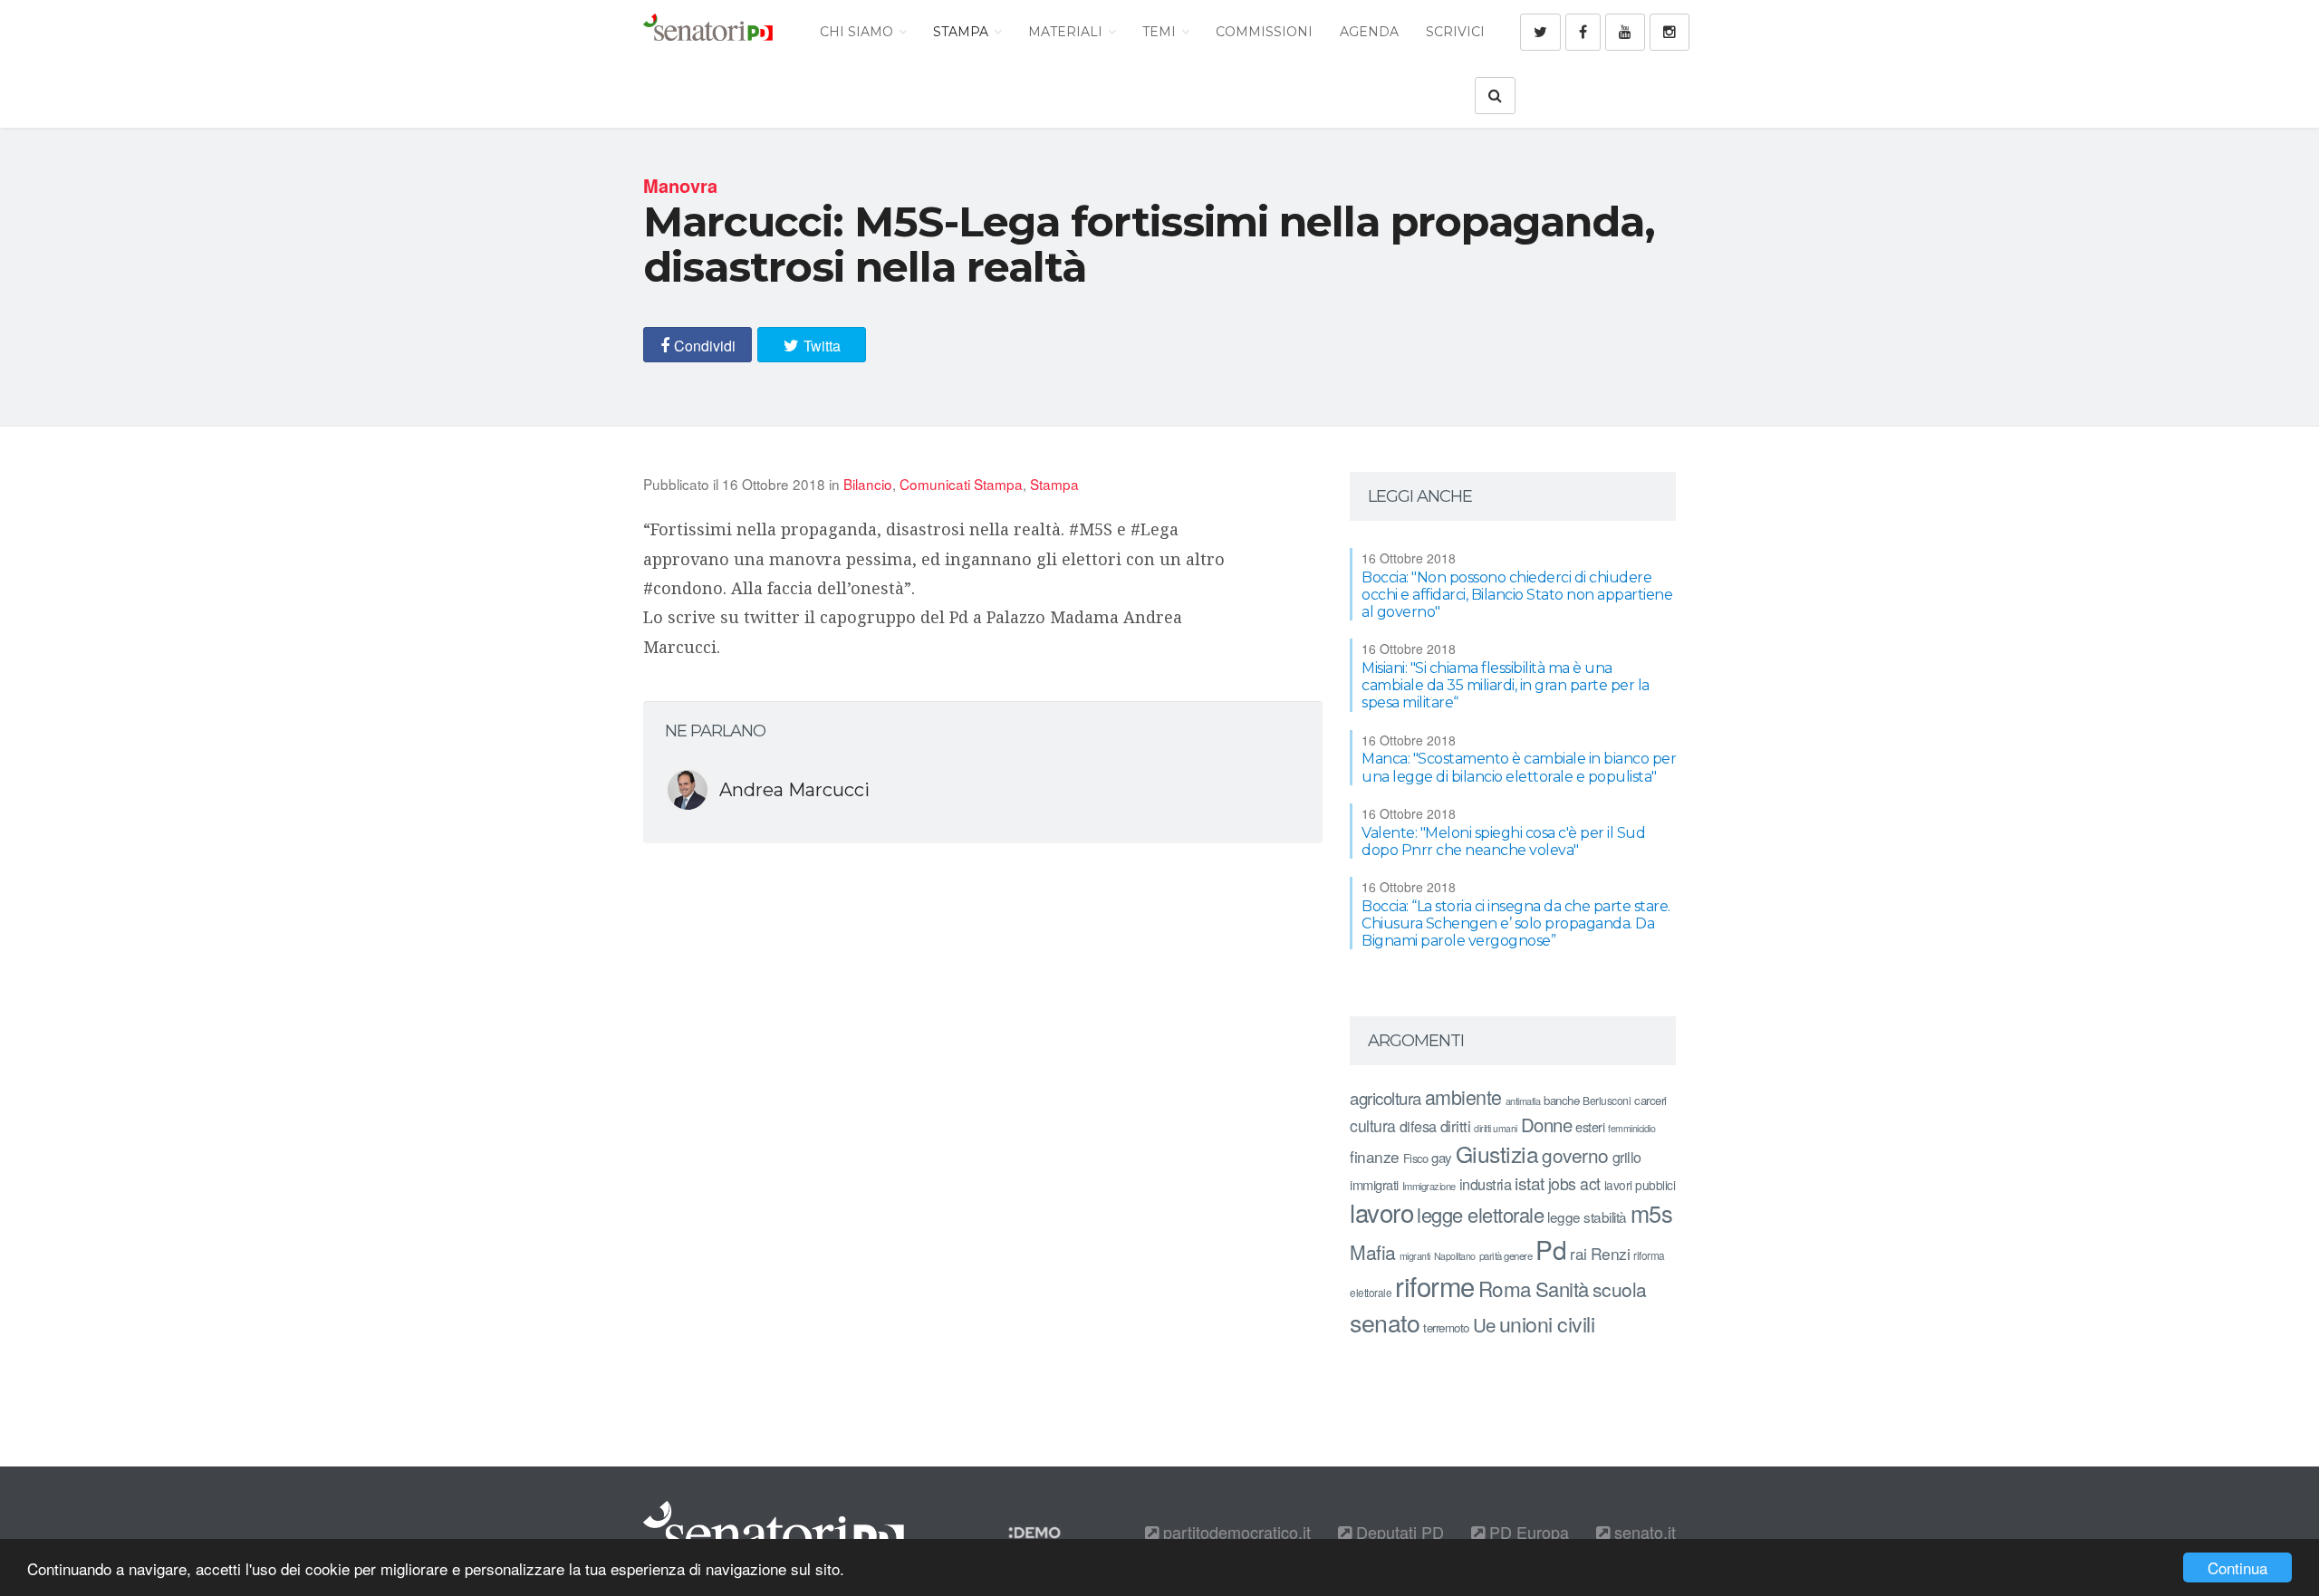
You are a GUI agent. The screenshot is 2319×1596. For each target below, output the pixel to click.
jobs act (1574, 1183)
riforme (1435, 1285)
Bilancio (868, 484)
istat (1530, 1183)
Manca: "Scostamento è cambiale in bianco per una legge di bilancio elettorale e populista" (1519, 767)
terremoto (1446, 1327)
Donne (1547, 1125)
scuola (1620, 1289)
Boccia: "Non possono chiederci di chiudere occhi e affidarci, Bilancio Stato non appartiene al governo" (1517, 595)
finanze (1375, 1156)
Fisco (1416, 1158)
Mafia (1373, 1252)
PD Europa (1527, 1532)
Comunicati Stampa (961, 484)
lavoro (1381, 1212)
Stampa (962, 32)
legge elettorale (1480, 1214)
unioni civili (1547, 1323)
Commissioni (1264, 32)
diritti (1456, 1126)
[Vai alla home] (708, 32)
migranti (1415, 1256)
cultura (1373, 1125)
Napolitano (1455, 1256)
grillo (1627, 1157)
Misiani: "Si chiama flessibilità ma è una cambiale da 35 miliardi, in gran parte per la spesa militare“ (1506, 685)
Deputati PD (1398, 1532)
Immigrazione (1429, 1186)
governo (1575, 1155)
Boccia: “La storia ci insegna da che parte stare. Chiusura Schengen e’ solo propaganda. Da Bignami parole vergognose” (1516, 923)
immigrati (1374, 1184)
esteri (1590, 1126)
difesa (1418, 1126)
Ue (1484, 1324)
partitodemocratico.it (1235, 1532)
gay (1442, 1157)
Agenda (1369, 32)
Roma (1505, 1288)
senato (1385, 1322)
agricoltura (1386, 1097)
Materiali (1067, 32)
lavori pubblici (1640, 1185)
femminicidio (1631, 1128)
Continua (2237, 1567)
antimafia (1523, 1101)
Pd (1551, 1249)
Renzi (1611, 1253)
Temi (1161, 32)
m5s (1652, 1213)
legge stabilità (1587, 1216)
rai (1578, 1253)
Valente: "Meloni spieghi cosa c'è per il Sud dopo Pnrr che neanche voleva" (1503, 841)
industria (1486, 1184)
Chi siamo (858, 32)
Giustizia (1497, 1154)
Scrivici (1455, 32)
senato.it (1643, 1532)
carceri (1650, 1100)
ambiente (1463, 1096)
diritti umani (1496, 1128)
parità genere (1506, 1255)
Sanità (1562, 1288)
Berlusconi (1607, 1100)
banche (1561, 1100)
